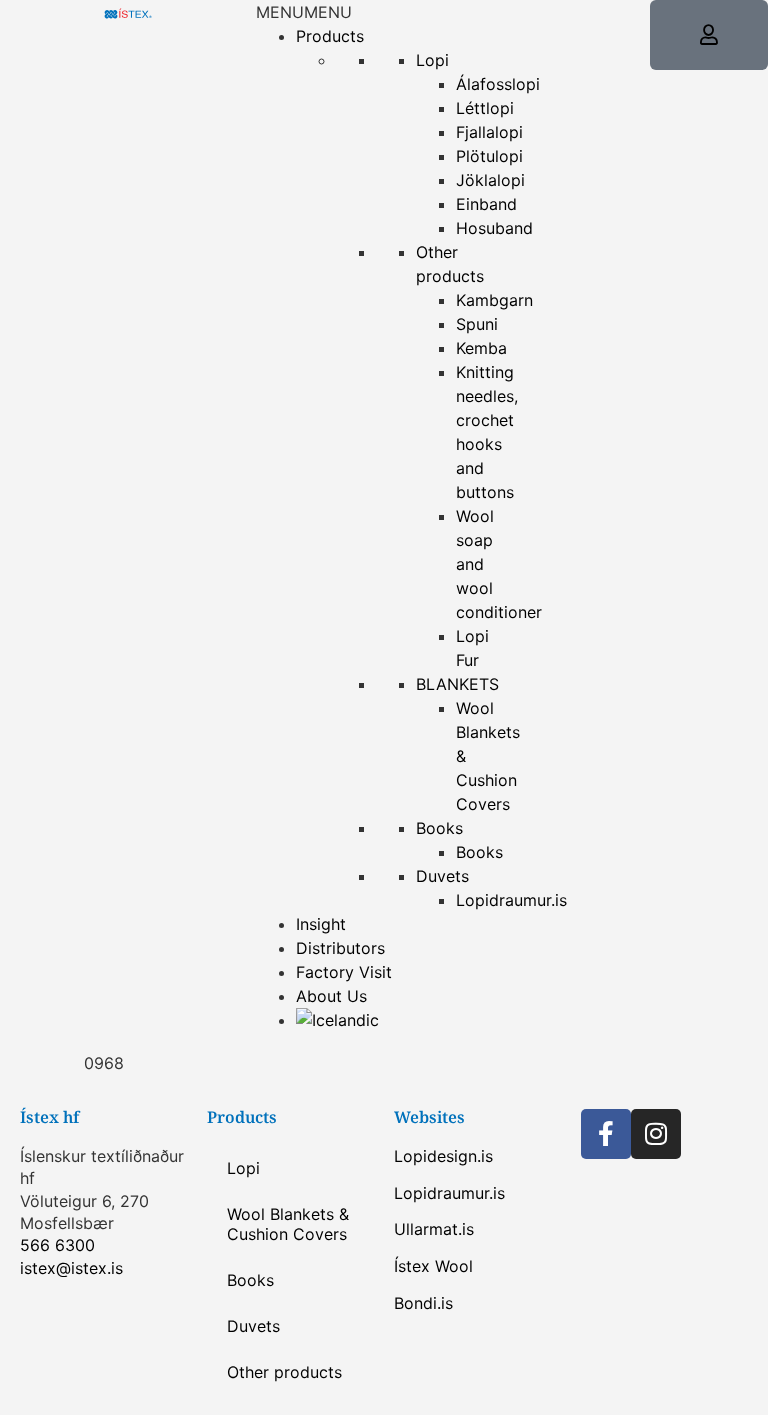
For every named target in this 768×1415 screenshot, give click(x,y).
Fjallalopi (489, 132)
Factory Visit (344, 972)
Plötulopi (489, 156)
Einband (486, 204)
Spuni (477, 324)
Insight (321, 924)
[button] (304, 12)
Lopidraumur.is (449, 1193)
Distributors (340, 948)
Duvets (442, 876)
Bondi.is (423, 1303)
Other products (284, 1372)
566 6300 (57, 1245)
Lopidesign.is (443, 1156)
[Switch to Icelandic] (337, 1020)
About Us (331, 996)
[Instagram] (656, 1134)
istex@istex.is (71, 1268)
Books (439, 828)
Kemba (481, 348)
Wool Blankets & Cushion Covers (288, 1224)
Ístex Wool (433, 1266)
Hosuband (494, 228)
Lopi (432, 60)
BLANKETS (457, 684)
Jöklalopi (490, 180)
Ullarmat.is (434, 1229)
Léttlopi (485, 108)
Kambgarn (494, 300)
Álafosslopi (498, 84)
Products (330, 36)
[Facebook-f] (606, 1134)
